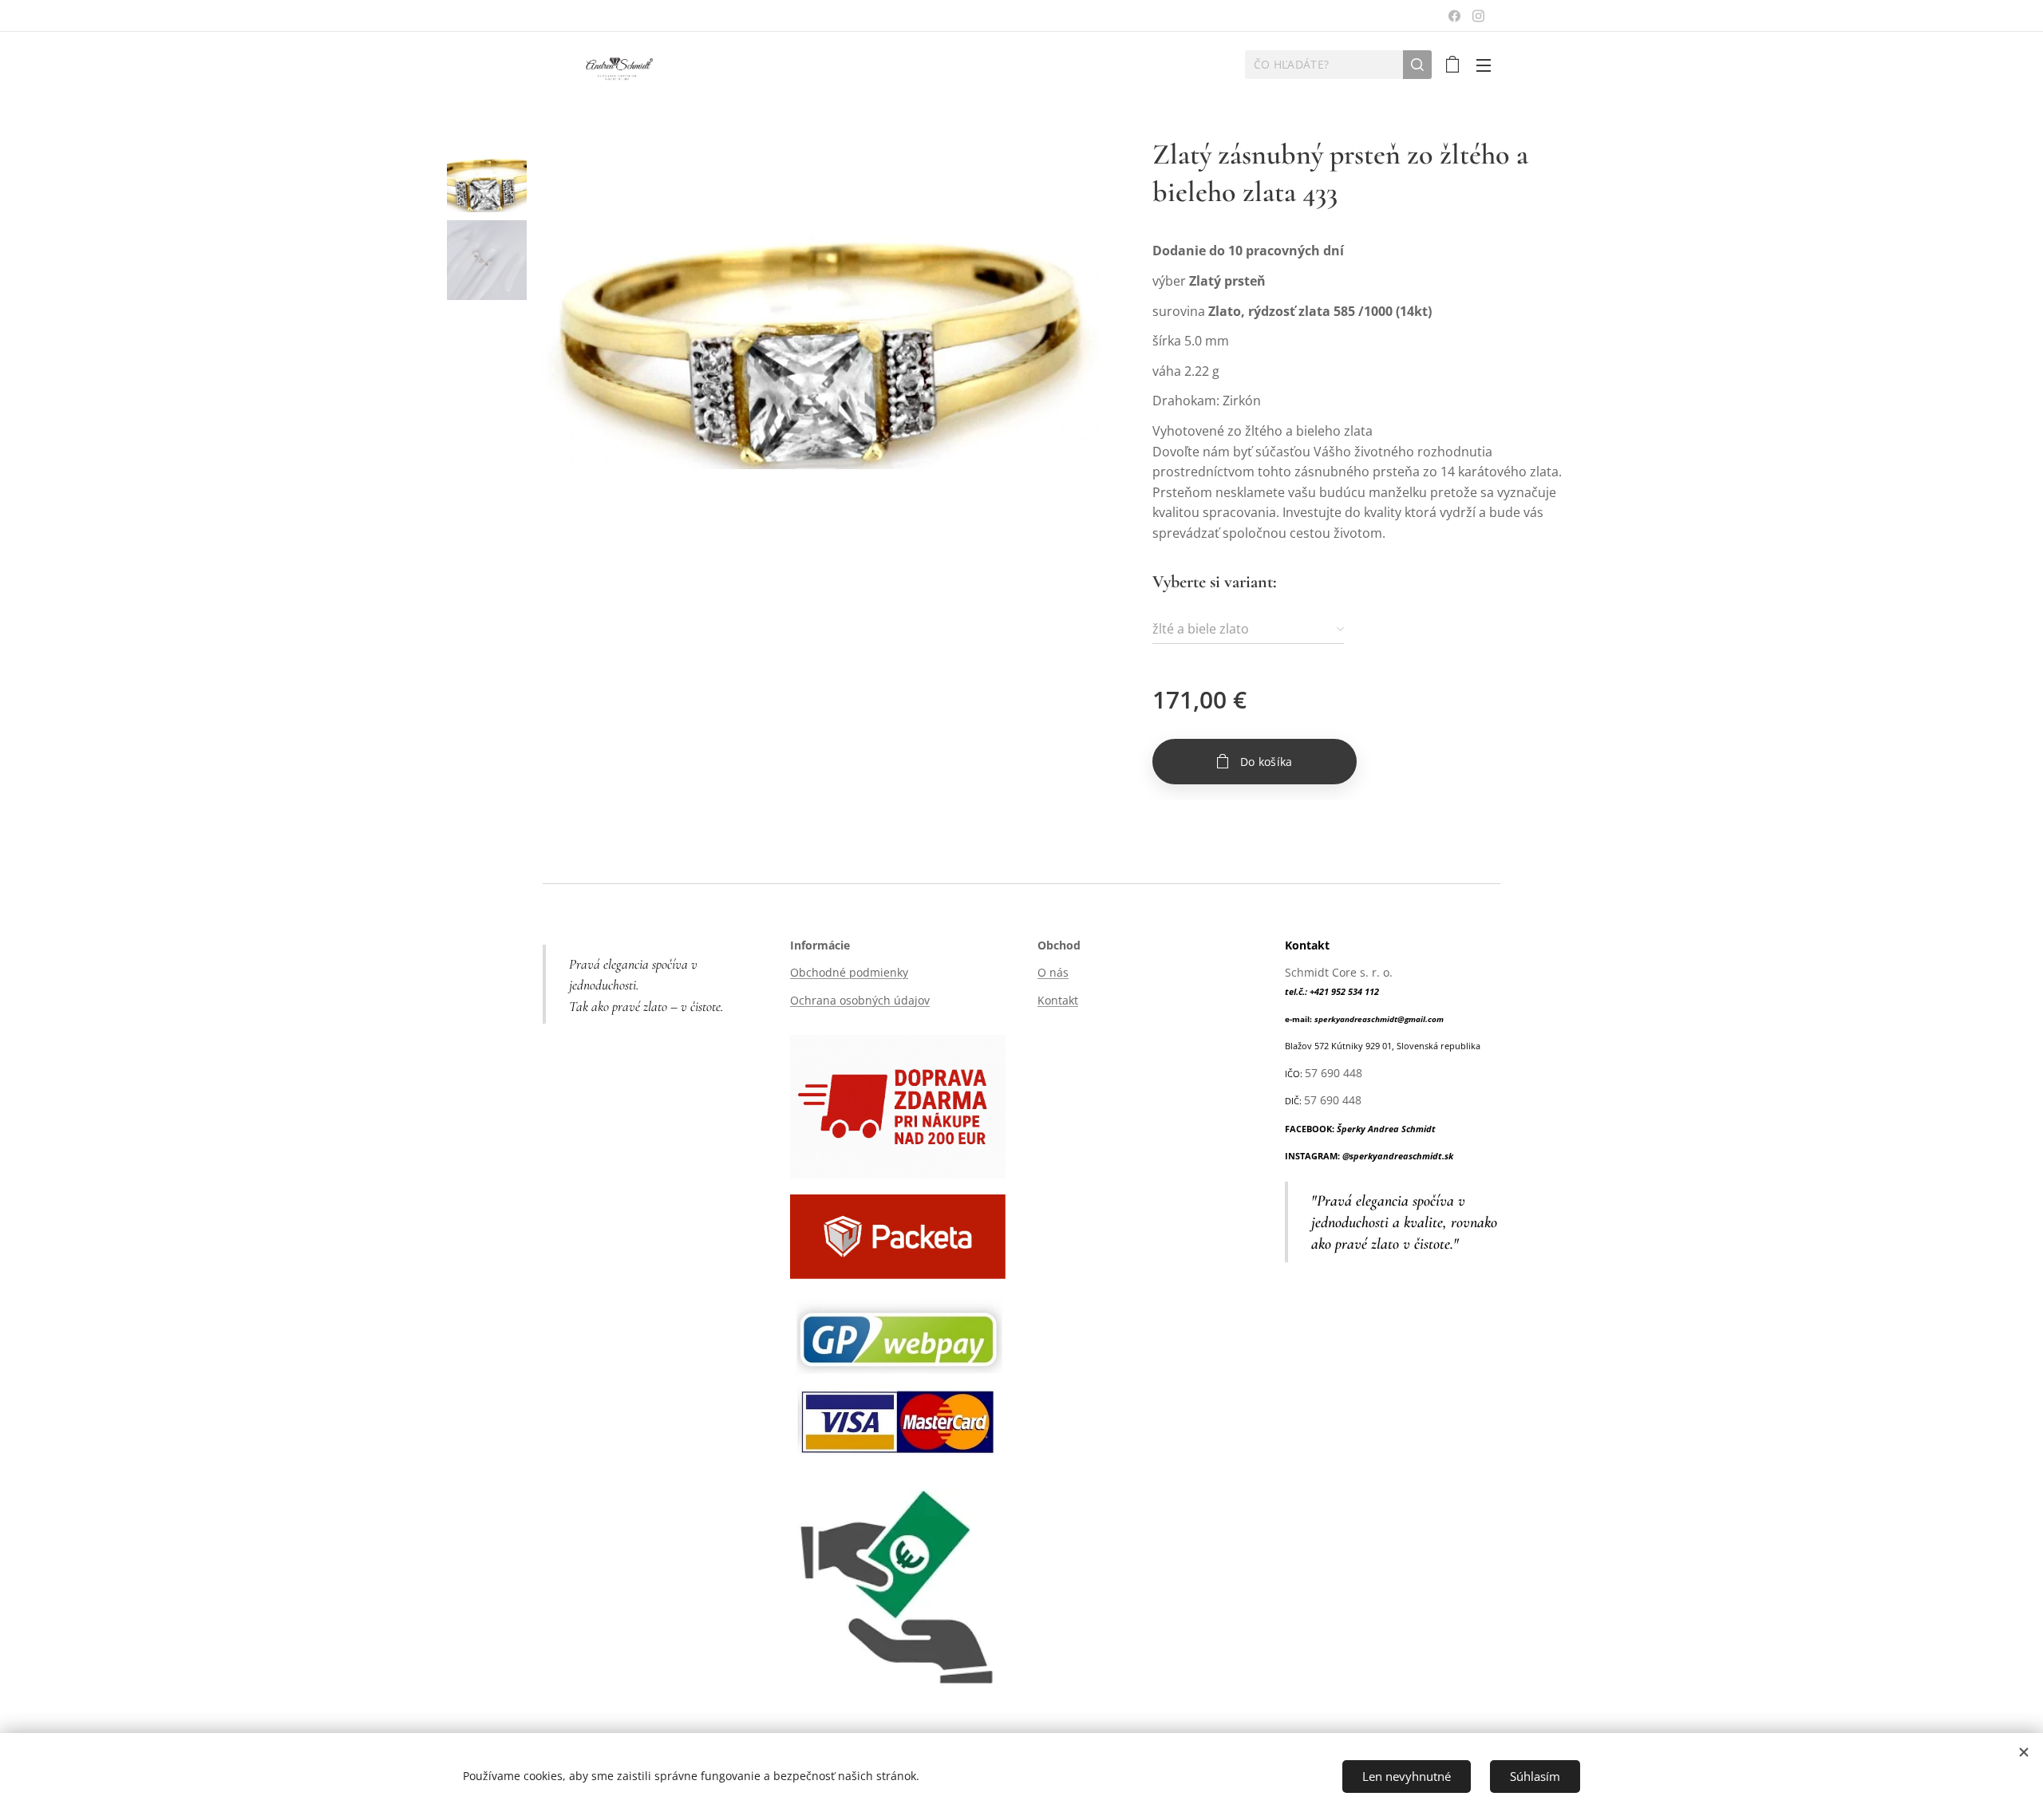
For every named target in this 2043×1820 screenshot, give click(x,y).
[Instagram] (1478, 16)
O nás (1053, 972)
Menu (1488, 65)
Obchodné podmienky (849, 972)
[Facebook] (1454, 16)
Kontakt (1058, 1000)
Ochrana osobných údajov (860, 1000)
